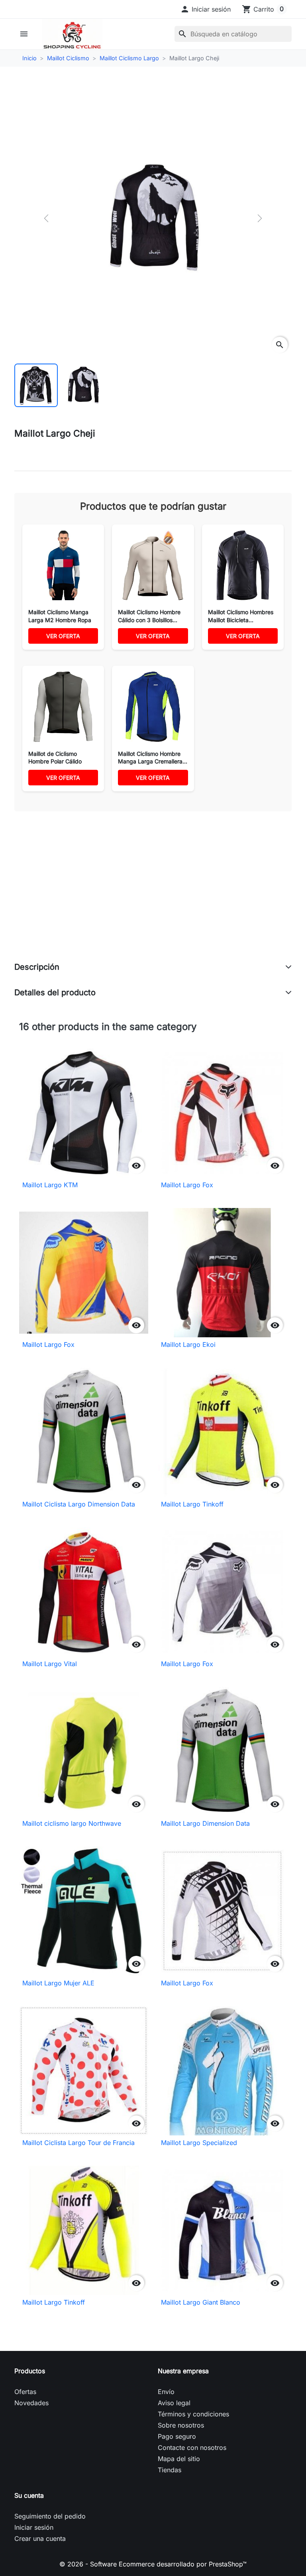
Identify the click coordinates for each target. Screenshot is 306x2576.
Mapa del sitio (179, 2459)
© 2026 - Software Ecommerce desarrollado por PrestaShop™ (153, 2564)
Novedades (31, 2403)
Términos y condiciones (193, 2414)
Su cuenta (29, 2495)
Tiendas (170, 2470)
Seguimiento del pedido (50, 2516)
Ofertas (25, 2392)
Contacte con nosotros (192, 2447)
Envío (166, 2392)
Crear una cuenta (40, 2538)
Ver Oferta (63, 636)
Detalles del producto (55, 992)
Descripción (37, 967)
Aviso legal (174, 2403)
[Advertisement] (153, 895)
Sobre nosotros (181, 2425)
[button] (205, 9)
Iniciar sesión (34, 2527)
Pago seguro (177, 2436)
